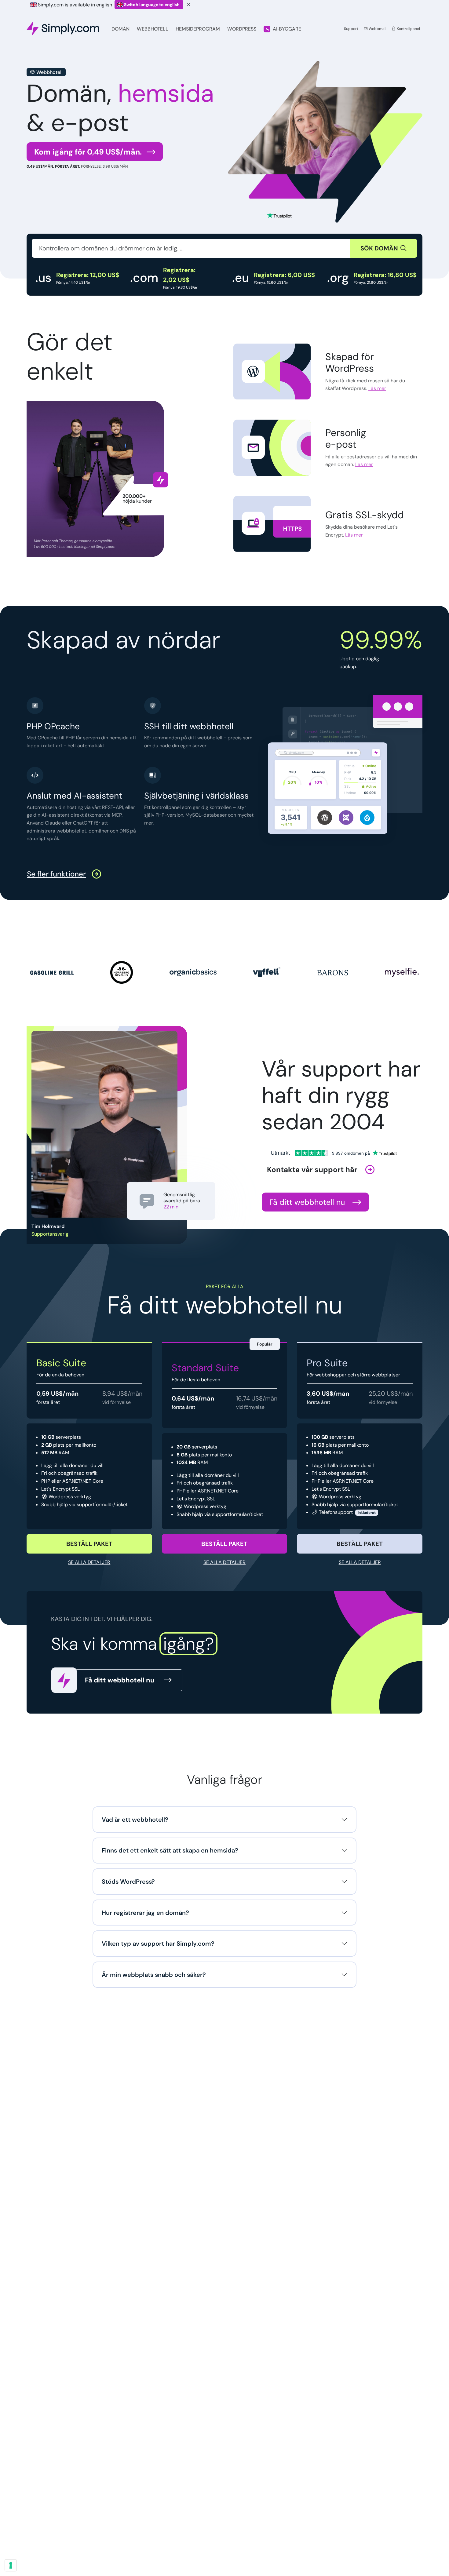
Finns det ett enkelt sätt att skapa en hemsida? (170, 1850)
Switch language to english (152, 5)
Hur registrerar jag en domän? (145, 1913)
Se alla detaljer (89, 1562)
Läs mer (377, 388)
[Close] (189, 5)
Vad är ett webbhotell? (135, 1820)
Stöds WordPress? (128, 1882)
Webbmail (377, 29)
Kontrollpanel (408, 29)
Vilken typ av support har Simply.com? (158, 1944)
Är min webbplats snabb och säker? (154, 1975)
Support (351, 29)
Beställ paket (89, 1544)
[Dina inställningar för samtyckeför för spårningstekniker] (11, 2565)
